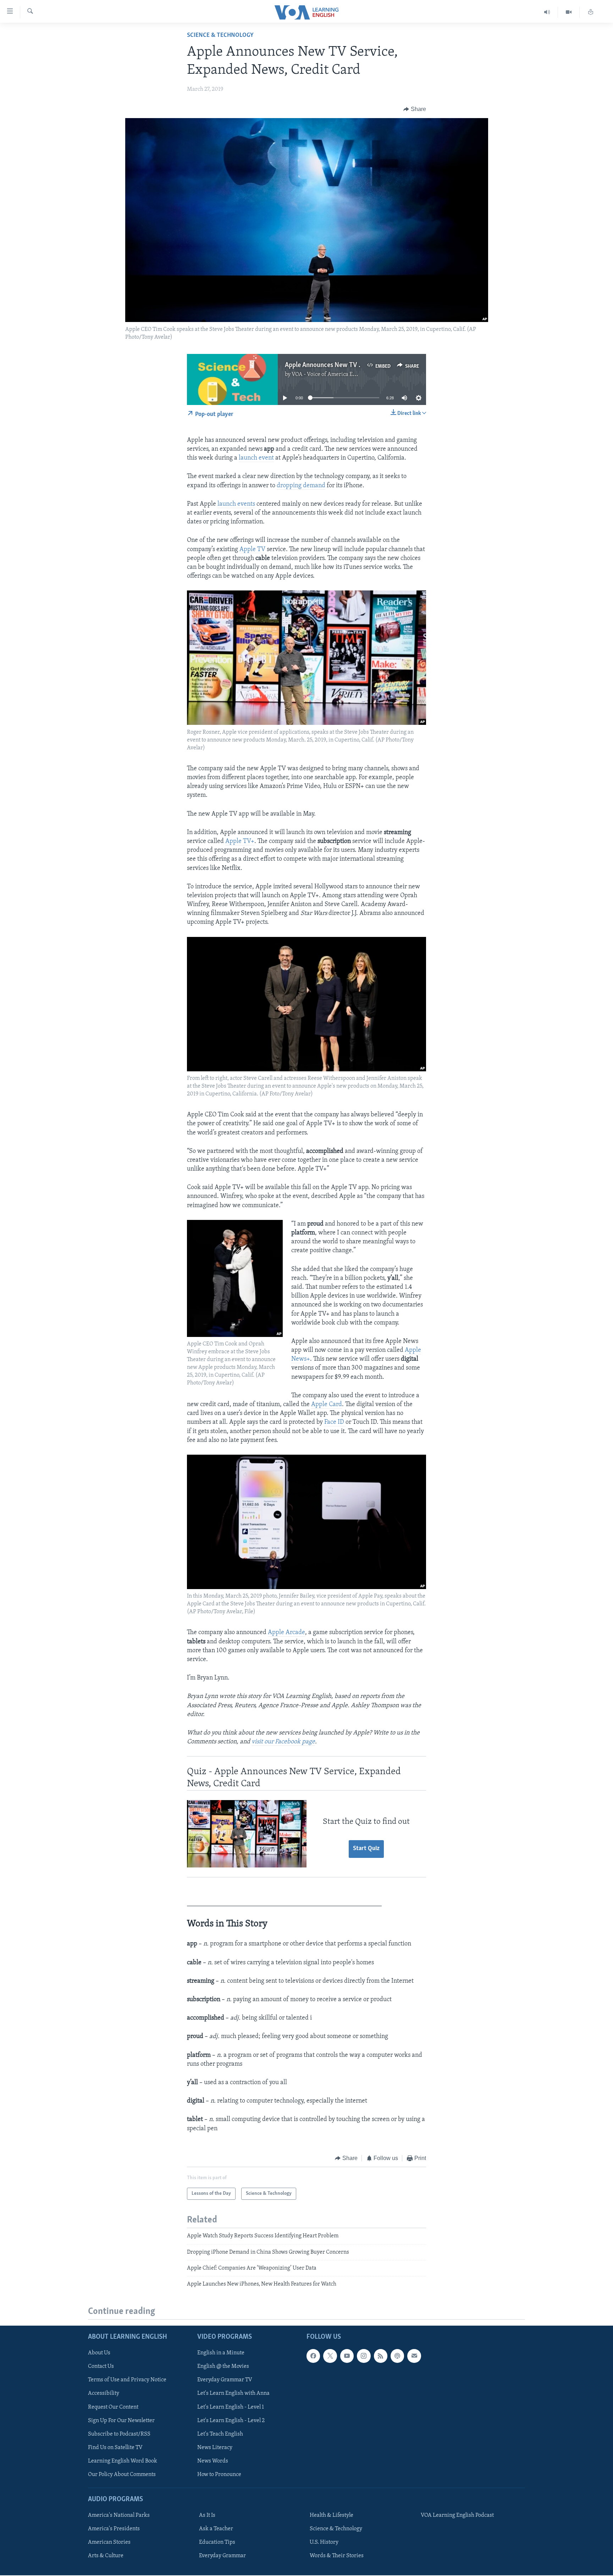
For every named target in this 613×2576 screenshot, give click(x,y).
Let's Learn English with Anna (233, 2393)
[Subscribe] (414, 2356)
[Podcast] (397, 2356)
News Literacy (215, 2447)
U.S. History (324, 2542)
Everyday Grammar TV (225, 2380)
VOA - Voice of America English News (337, 374)
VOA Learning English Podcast (457, 2515)
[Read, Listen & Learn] (591, 12)
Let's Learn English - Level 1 (231, 2407)
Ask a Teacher (216, 2529)
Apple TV (252, 550)
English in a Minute (221, 2353)
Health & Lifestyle (332, 2515)
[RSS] (381, 2356)
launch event (256, 458)
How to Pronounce (219, 2474)
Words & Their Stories (337, 2556)
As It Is (207, 2515)
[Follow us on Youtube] (347, 2356)
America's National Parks (119, 2515)
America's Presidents (114, 2529)
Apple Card (327, 1405)
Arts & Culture (106, 2556)
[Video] (569, 12)
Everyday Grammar (222, 2556)
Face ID (335, 1422)
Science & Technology (220, 35)
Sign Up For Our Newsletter (121, 2420)
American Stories (109, 2542)
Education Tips (217, 2542)
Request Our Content (113, 2407)
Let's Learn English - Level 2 (231, 2420)
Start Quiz (366, 1849)
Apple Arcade (286, 1633)
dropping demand (301, 486)
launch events (236, 504)
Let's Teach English (220, 2434)
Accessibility (104, 2393)
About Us (99, 2353)
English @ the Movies (223, 2366)
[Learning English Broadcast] (547, 12)
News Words (213, 2461)
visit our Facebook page (283, 1742)
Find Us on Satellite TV (115, 2447)
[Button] (415, 109)
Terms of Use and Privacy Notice (127, 2380)
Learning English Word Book (123, 2461)
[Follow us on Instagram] (364, 2356)
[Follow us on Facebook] (313, 2356)
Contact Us (101, 2366)
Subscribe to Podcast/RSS (119, 2434)
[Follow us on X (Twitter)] (330, 2356)
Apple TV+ (240, 842)
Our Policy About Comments (122, 2474)
